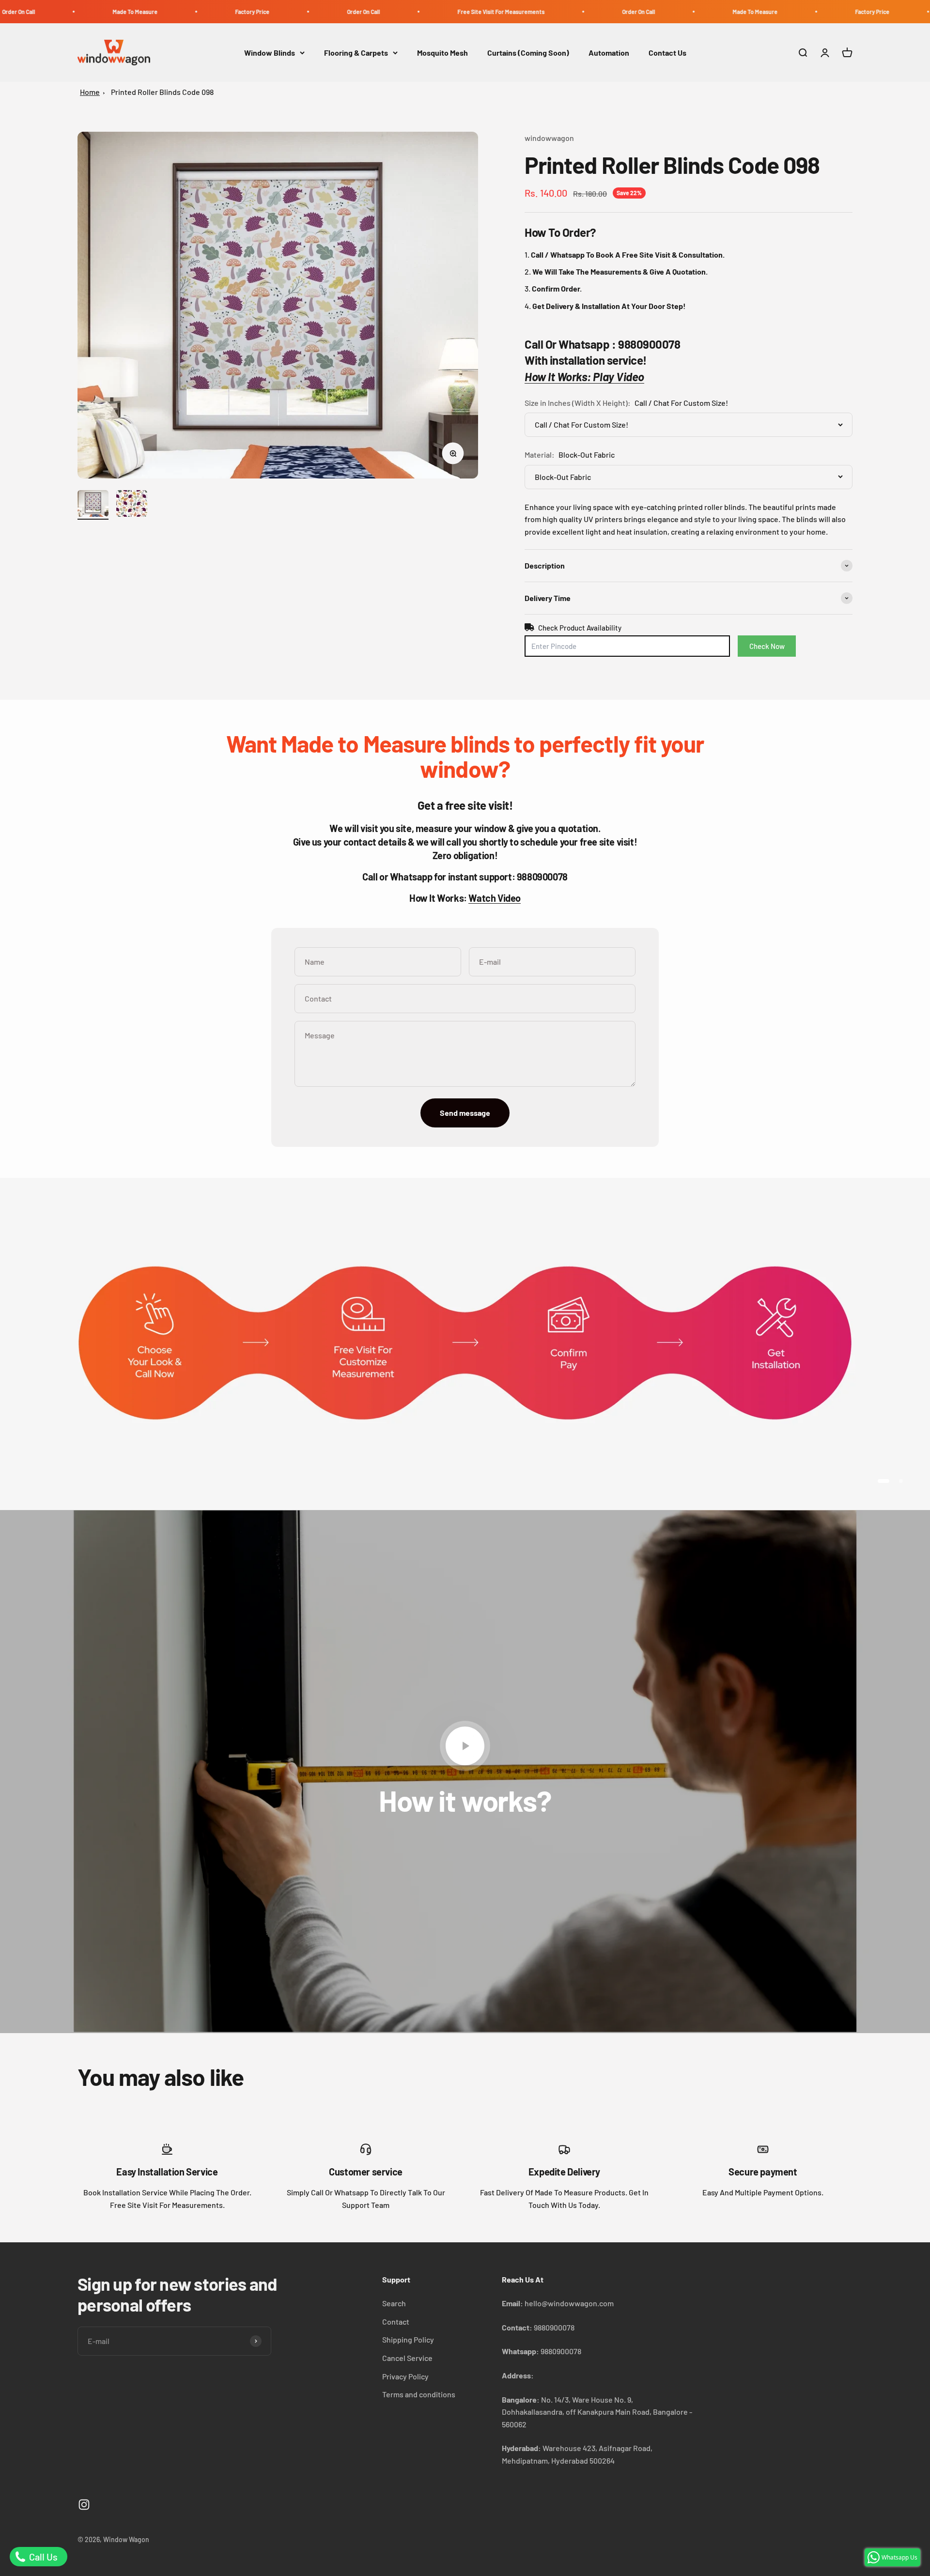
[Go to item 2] (132, 505)
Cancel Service (407, 2358)
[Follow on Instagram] (84, 2505)
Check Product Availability (580, 628)
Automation (609, 53)
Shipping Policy (408, 2339)
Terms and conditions (419, 2394)
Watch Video (495, 898)
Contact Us (667, 53)
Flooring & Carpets (356, 53)
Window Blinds (270, 53)
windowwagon (549, 138)
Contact (396, 2321)
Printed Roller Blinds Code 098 (162, 92)
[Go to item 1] (93, 505)
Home (90, 92)
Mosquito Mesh (442, 53)
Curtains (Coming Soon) (528, 53)
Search (394, 2303)
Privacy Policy (405, 2376)
